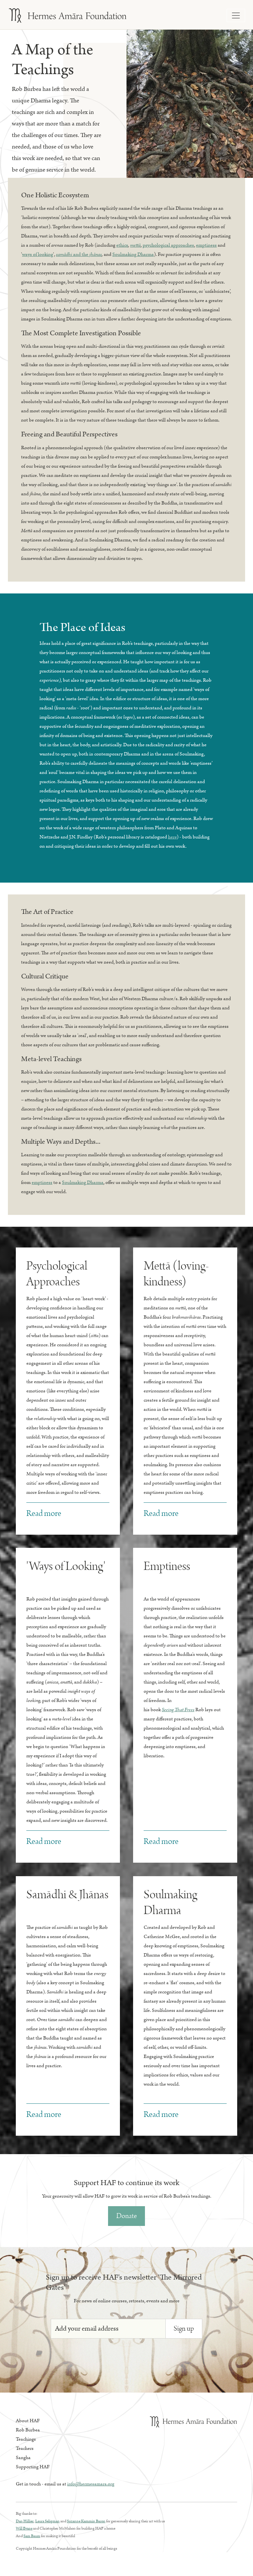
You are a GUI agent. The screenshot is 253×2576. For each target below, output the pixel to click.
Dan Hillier (25, 2521)
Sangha (23, 2458)
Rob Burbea (28, 2430)
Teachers (25, 2448)
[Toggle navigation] (236, 15)
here (172, 837)
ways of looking (38, 254)
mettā (135, 245)
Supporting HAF (33, 2467)
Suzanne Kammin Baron (86, 2521)
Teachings (26, 2439)
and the (79, 254)
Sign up (184, 2329)
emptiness (206, 245)
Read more (44, 1513)
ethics (122, 245)
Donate (126, 2216)
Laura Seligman (47, 2521)
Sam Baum (32, 2536)
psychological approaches (168, 245)
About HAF (28, 2421)
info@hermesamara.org (91, 2484)
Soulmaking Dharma (133, 254)
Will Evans (24, 2528)
